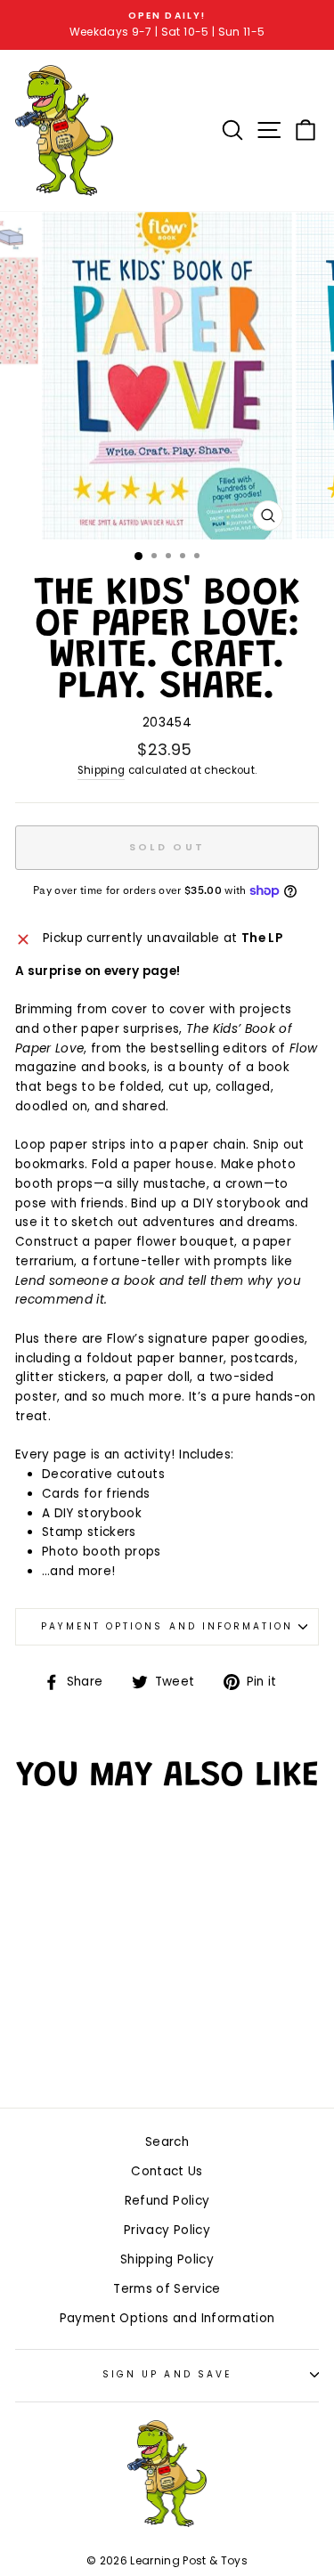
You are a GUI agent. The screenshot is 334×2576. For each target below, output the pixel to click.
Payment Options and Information (167, 1626)
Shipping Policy (167, 2259)
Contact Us (167, 2171)
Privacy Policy (167, 2230)
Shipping (102, 770)
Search (167, 2142)
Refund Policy (167, 2201)
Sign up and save (167, 2374)
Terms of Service (167, 2289)
